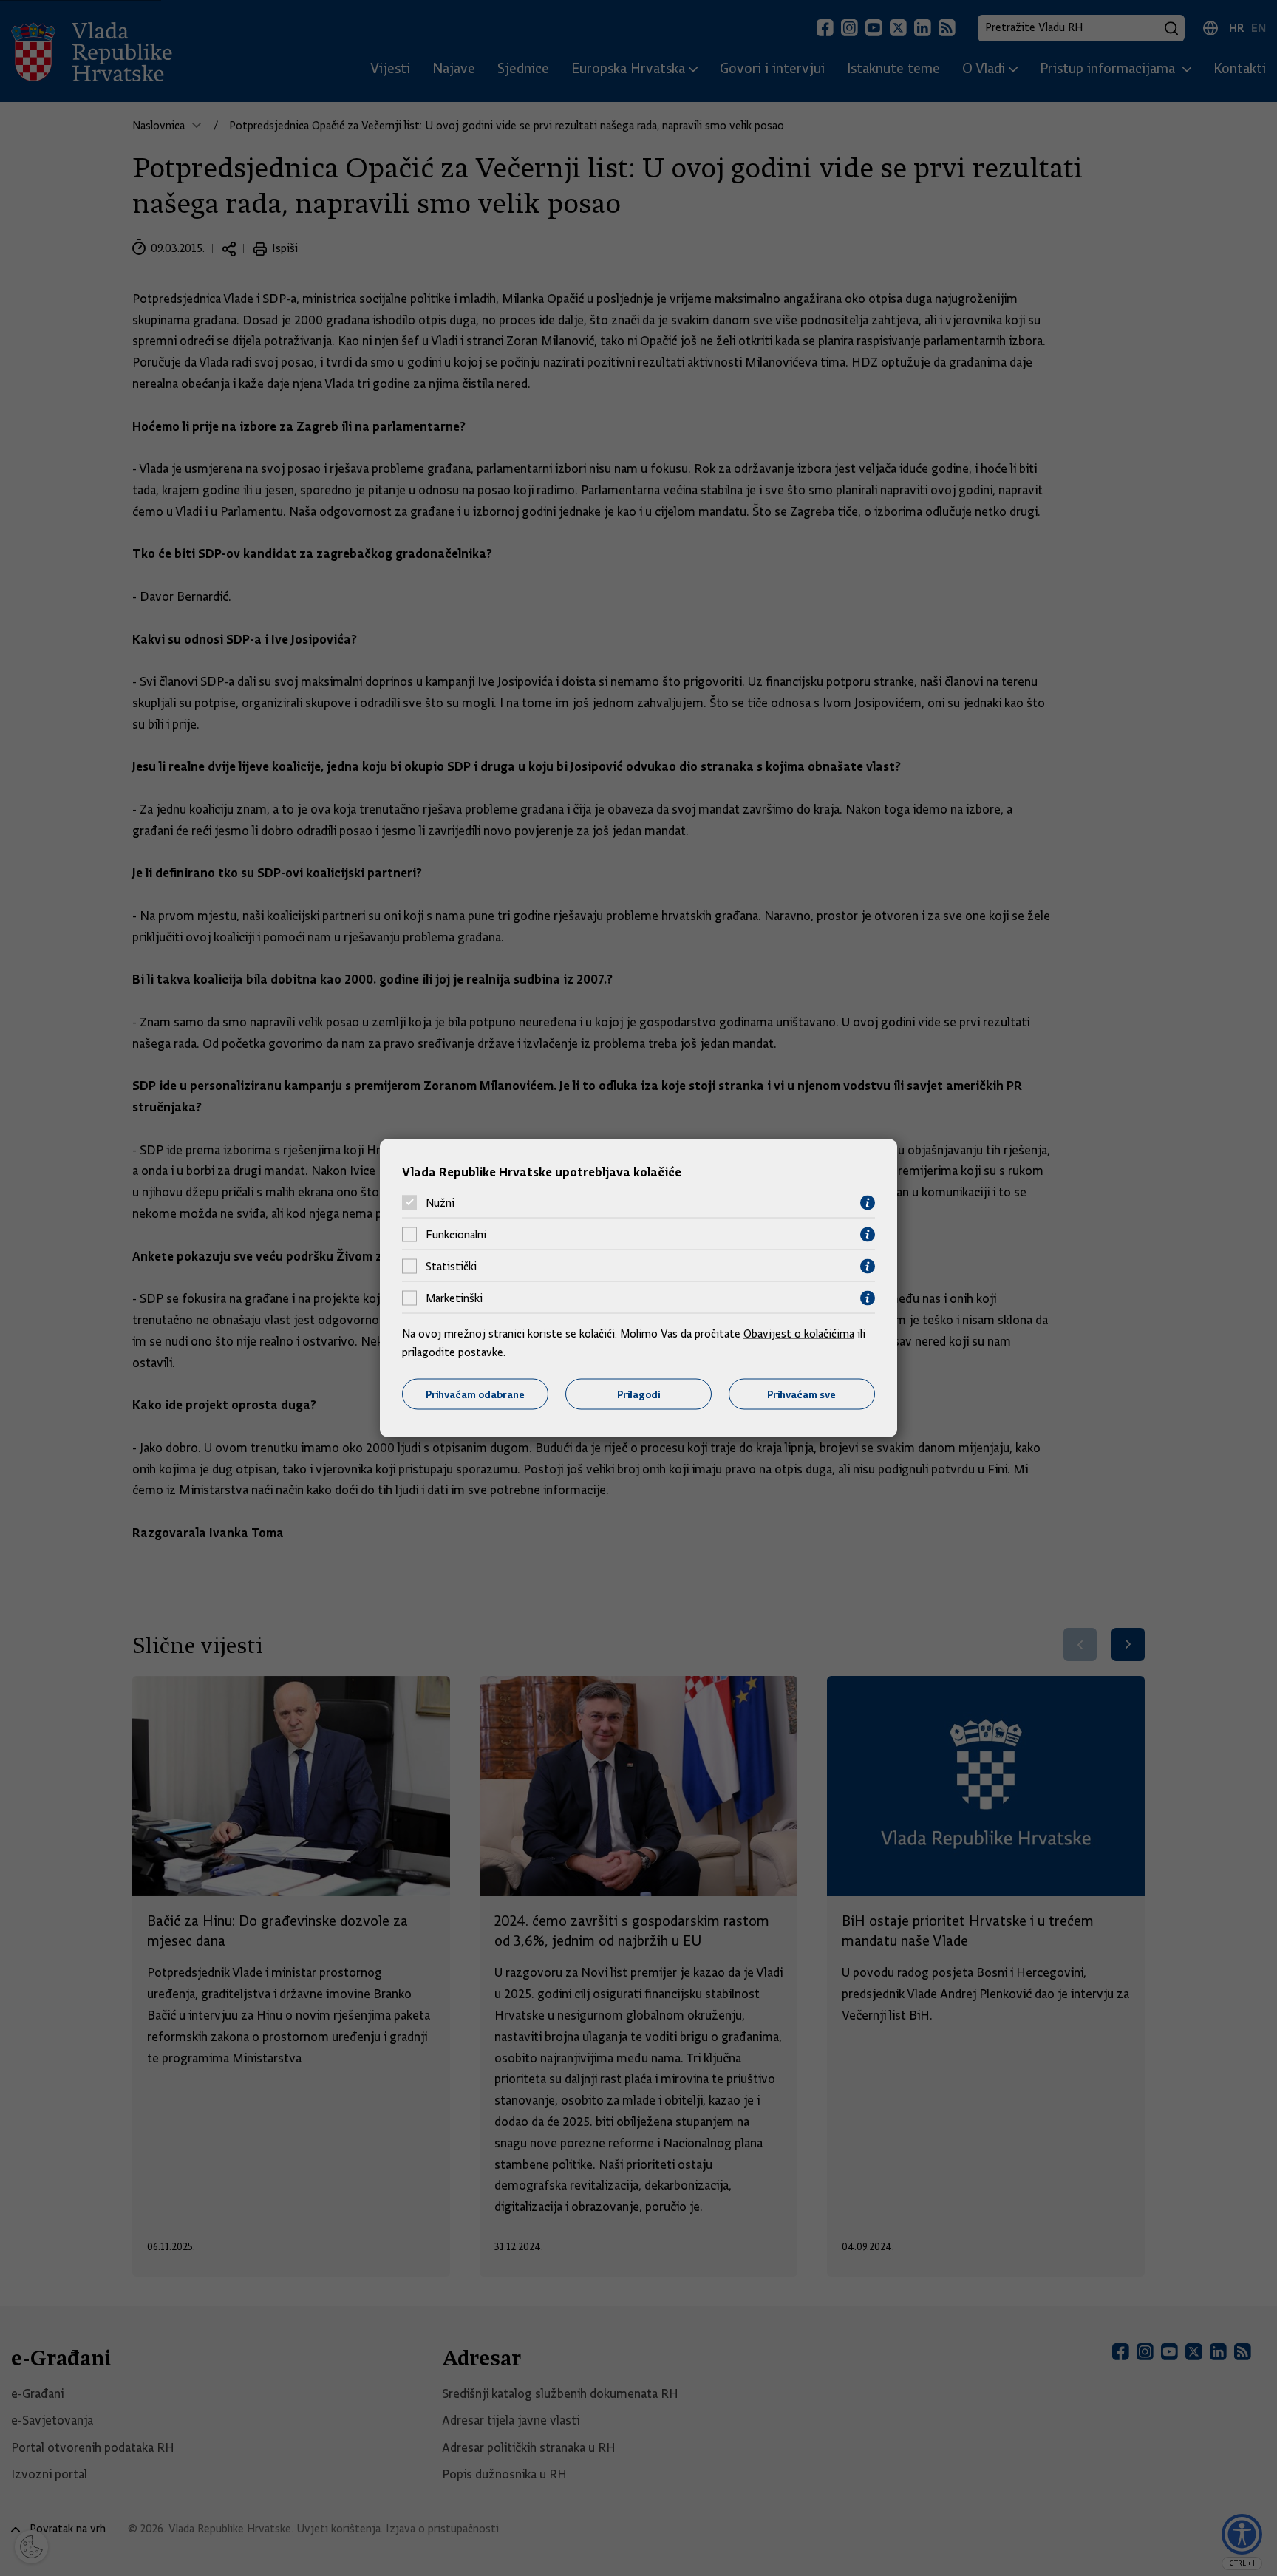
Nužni (440, 1203)
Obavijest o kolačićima (799, 1333)
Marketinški (454, 1298)
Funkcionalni (456, 1235)
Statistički (451, 1267)
